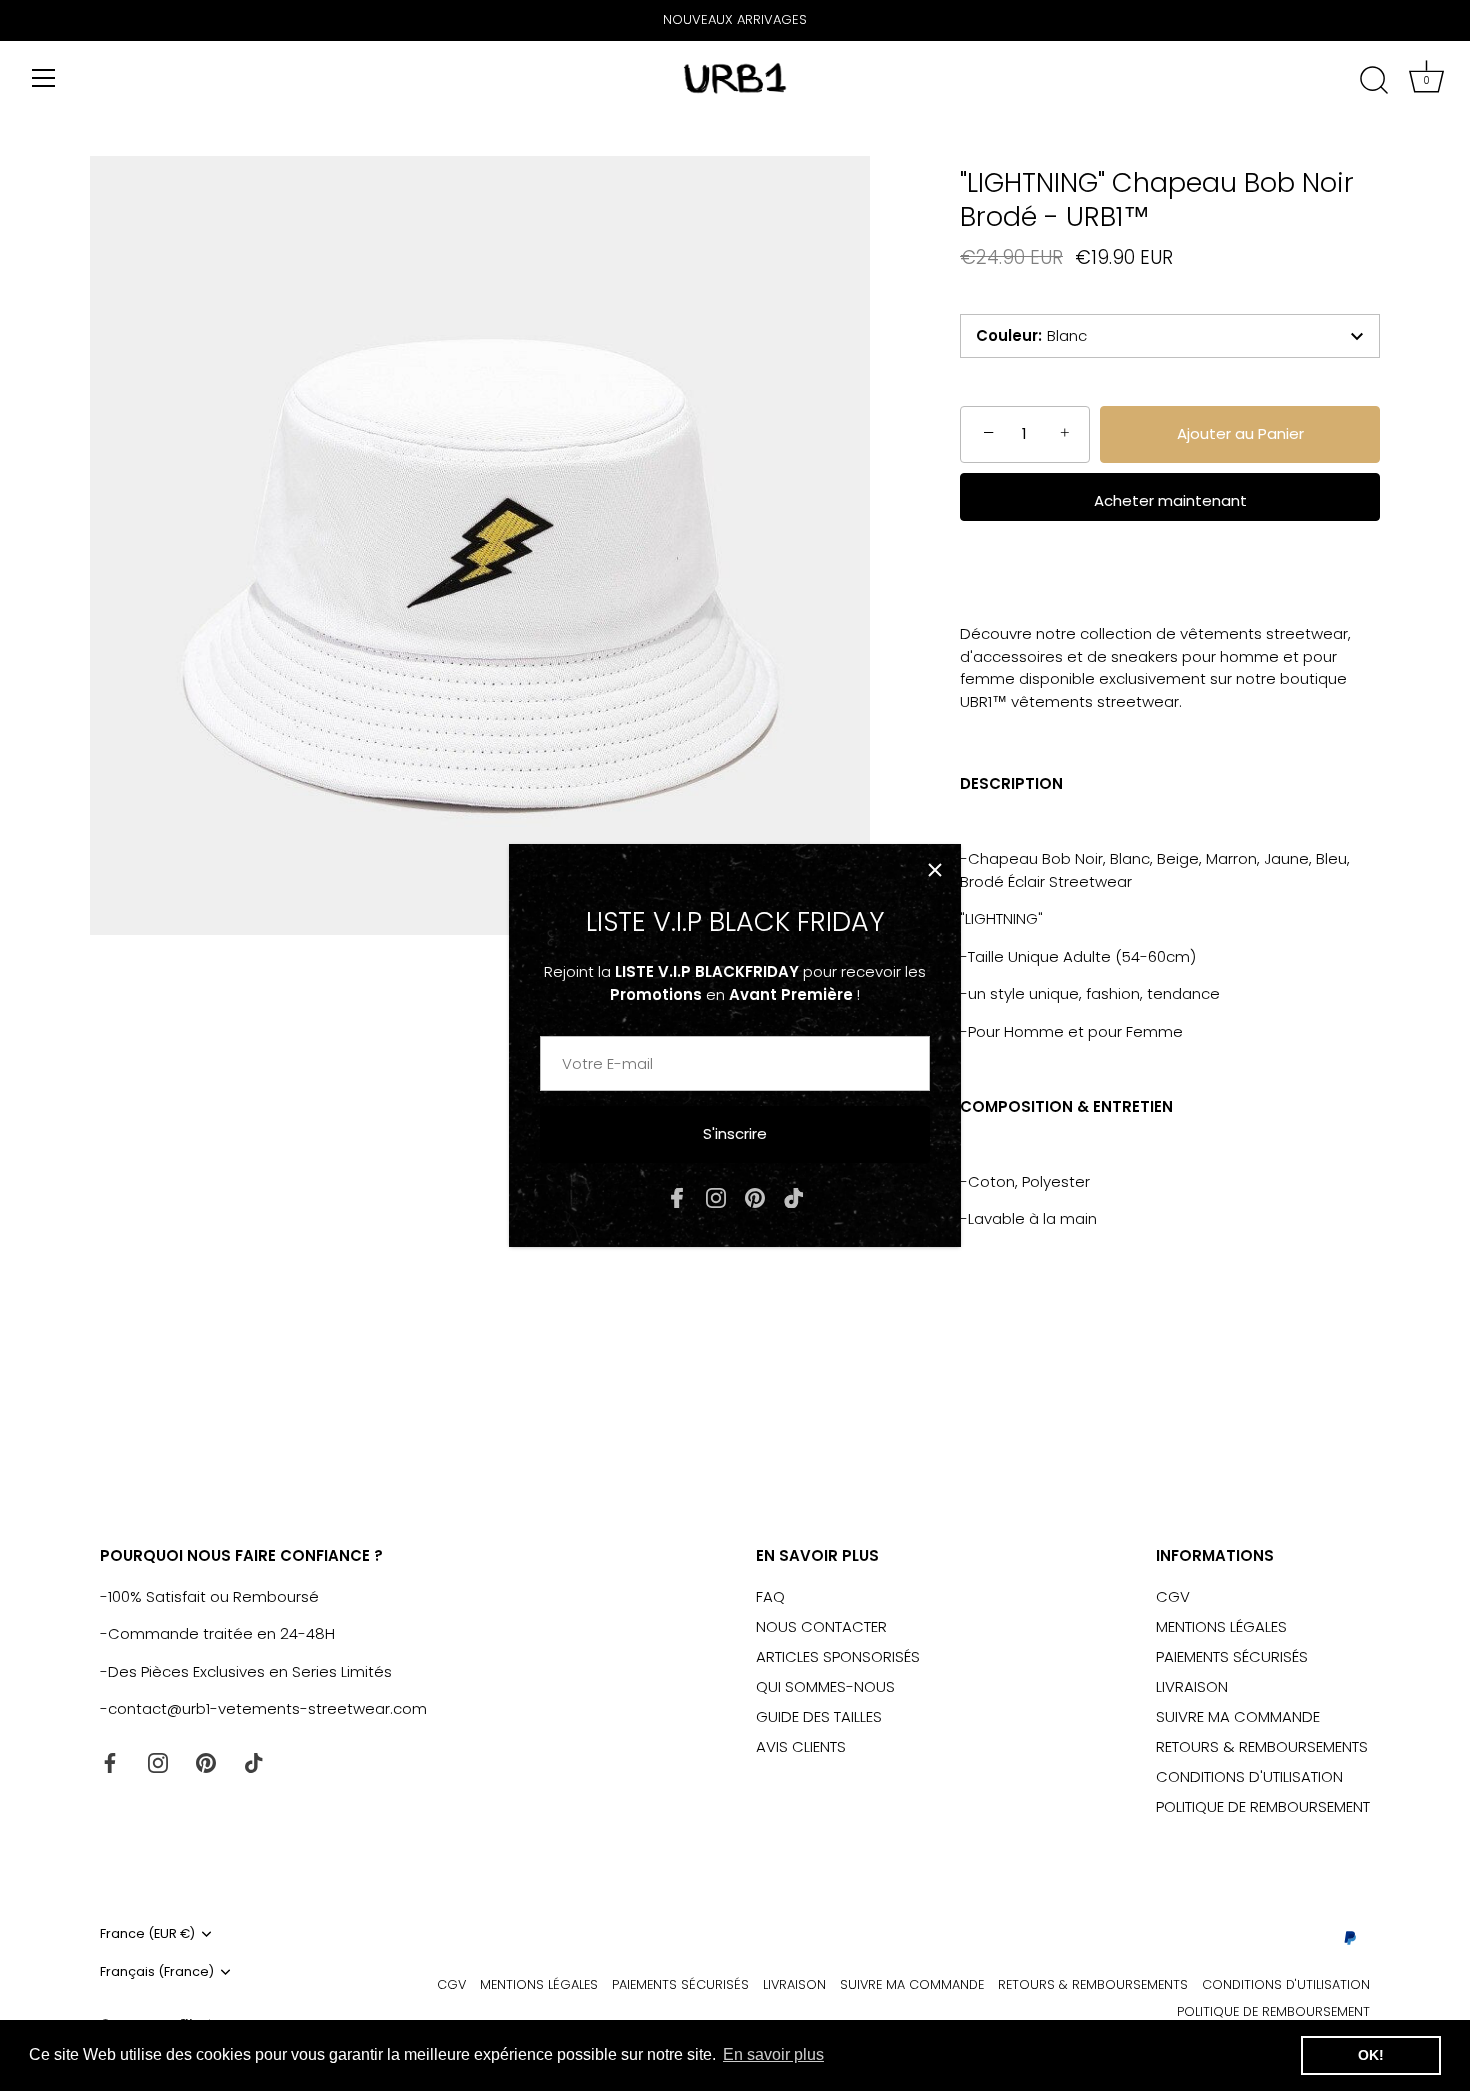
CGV (1173, 1596)
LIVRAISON (1192, 1686)
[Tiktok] (794, 1196)
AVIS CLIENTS (801, 1746)
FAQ (770, 1596)
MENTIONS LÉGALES (1221, 1626)
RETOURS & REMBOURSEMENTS (1262, 1746)
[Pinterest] (755, 1196)
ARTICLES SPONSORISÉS (838, 1656)
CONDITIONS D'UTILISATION (1249, 1776)
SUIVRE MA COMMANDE (1238, 1716)
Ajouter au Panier (1240, 433)
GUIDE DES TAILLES (819, 1716)
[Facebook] (677, 1196)
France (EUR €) (147, 1934)
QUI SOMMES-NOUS (825, 1686)
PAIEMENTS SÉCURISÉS (1232, 1656)
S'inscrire (735, 1133)
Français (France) (157, 1972)
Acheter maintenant (1170, 500)
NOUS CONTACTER (821, 1626)
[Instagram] (716, 1196)
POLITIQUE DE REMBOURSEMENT (1263, 1806)
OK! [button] (1371, 2055)
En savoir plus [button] (773, 2054)
